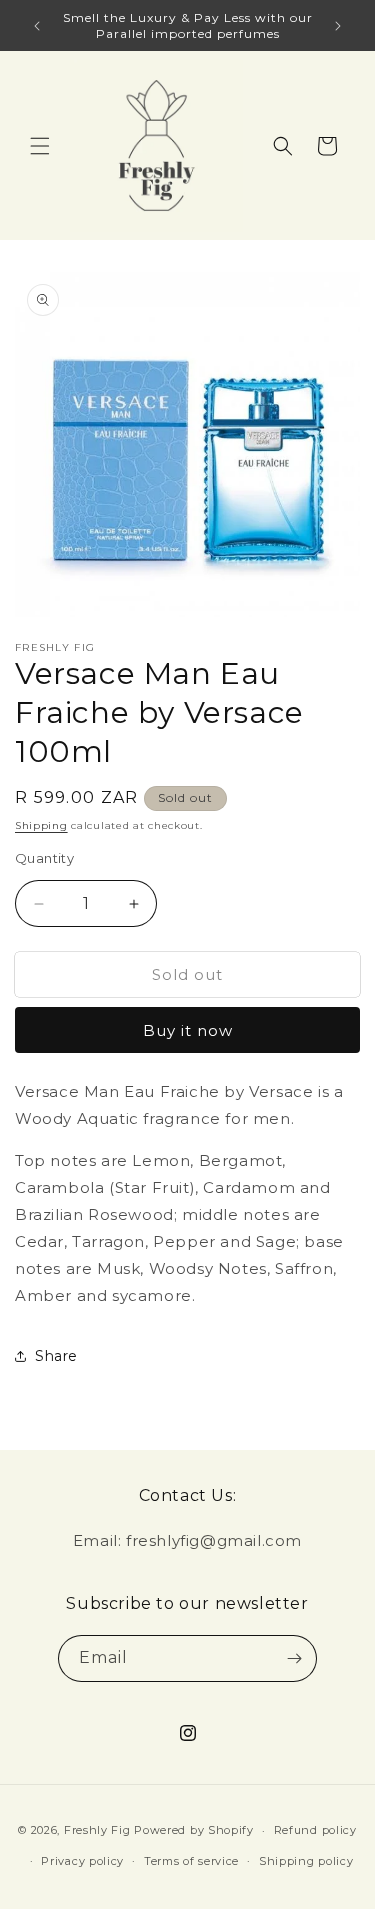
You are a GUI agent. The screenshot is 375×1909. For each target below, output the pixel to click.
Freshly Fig (97, 1830)
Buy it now (188, 1030)
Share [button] (56, 1356)
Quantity (44, 858)
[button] (40, 146)
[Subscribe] (294, 1658)
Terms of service (191, 1861)
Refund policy (315, 1830)
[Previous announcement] (37, 26)
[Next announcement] (338, 26)
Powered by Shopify (194, 1830)
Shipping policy (306, 1861)
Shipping (41, 825)
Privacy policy (82, 1861)
